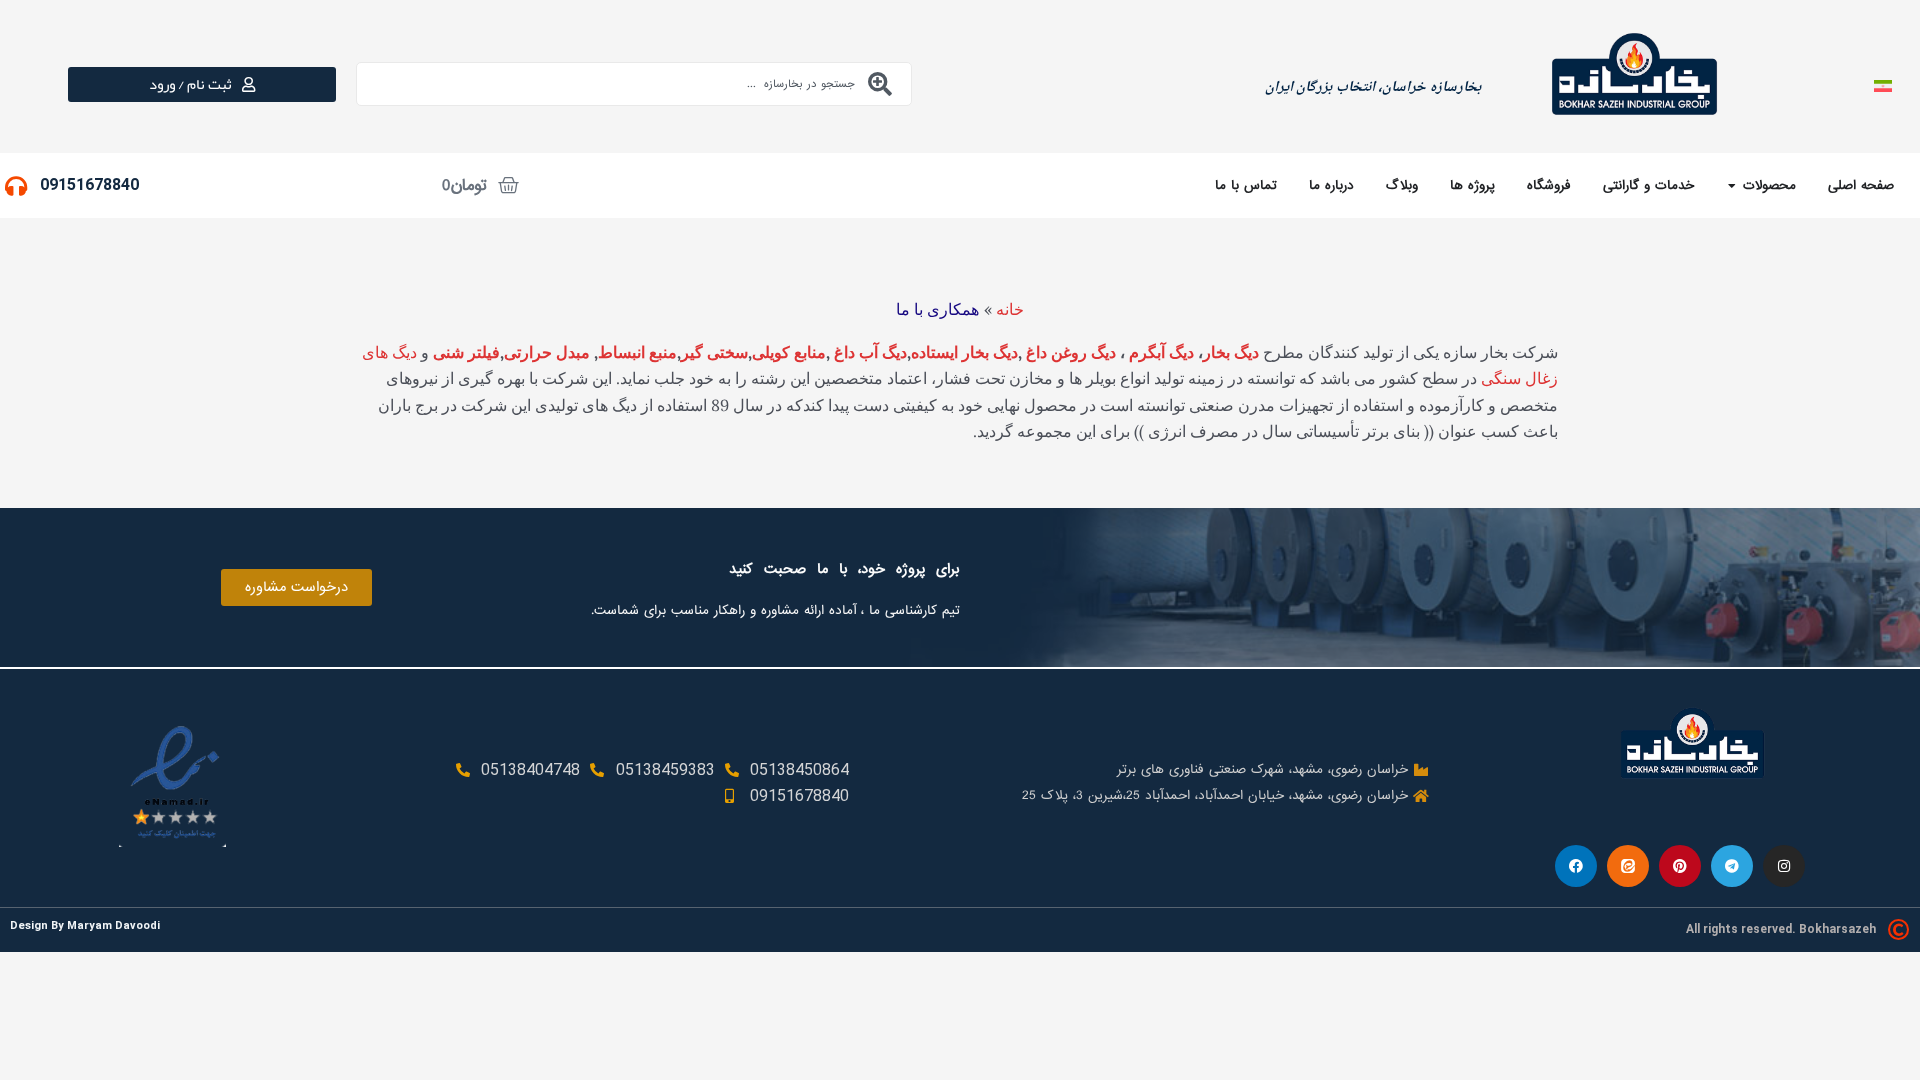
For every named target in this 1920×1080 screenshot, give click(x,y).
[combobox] (634, 84)
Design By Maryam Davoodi (85, 925)
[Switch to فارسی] (1883, 84)
